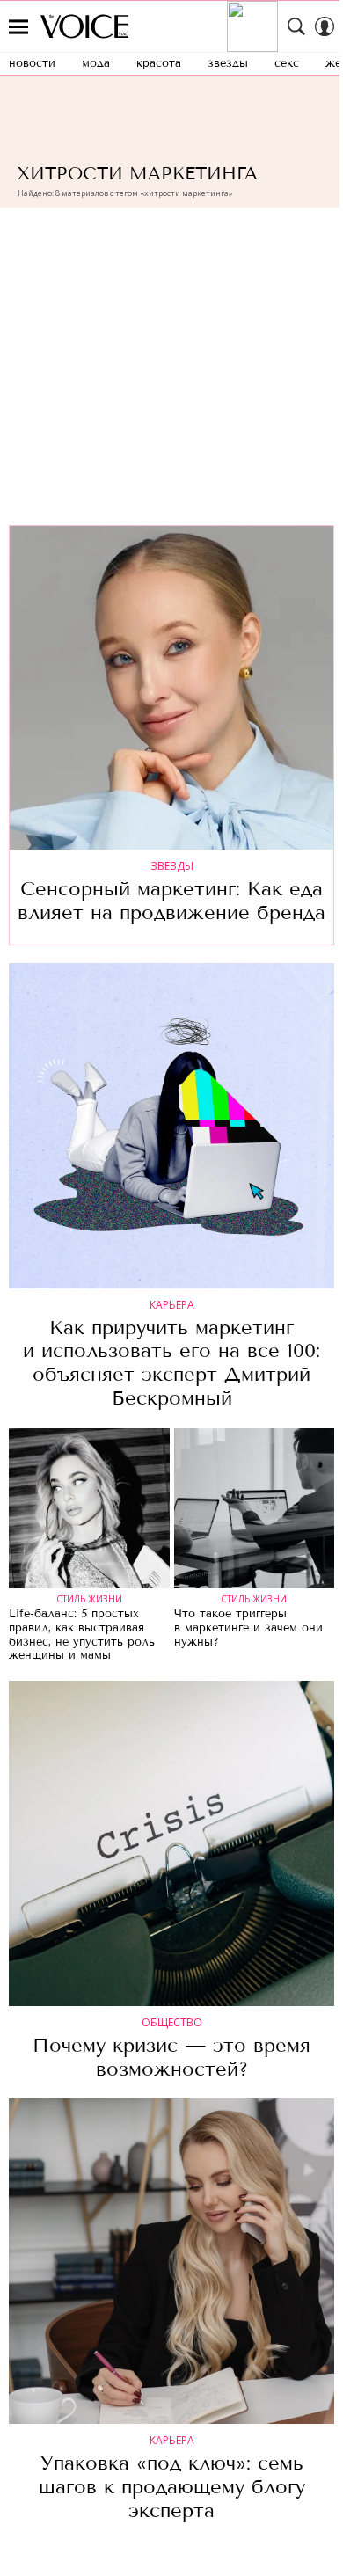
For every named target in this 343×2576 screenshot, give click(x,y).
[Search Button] (296, 26)
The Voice (84, 26)
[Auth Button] (325, 26)
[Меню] (18, 26)
